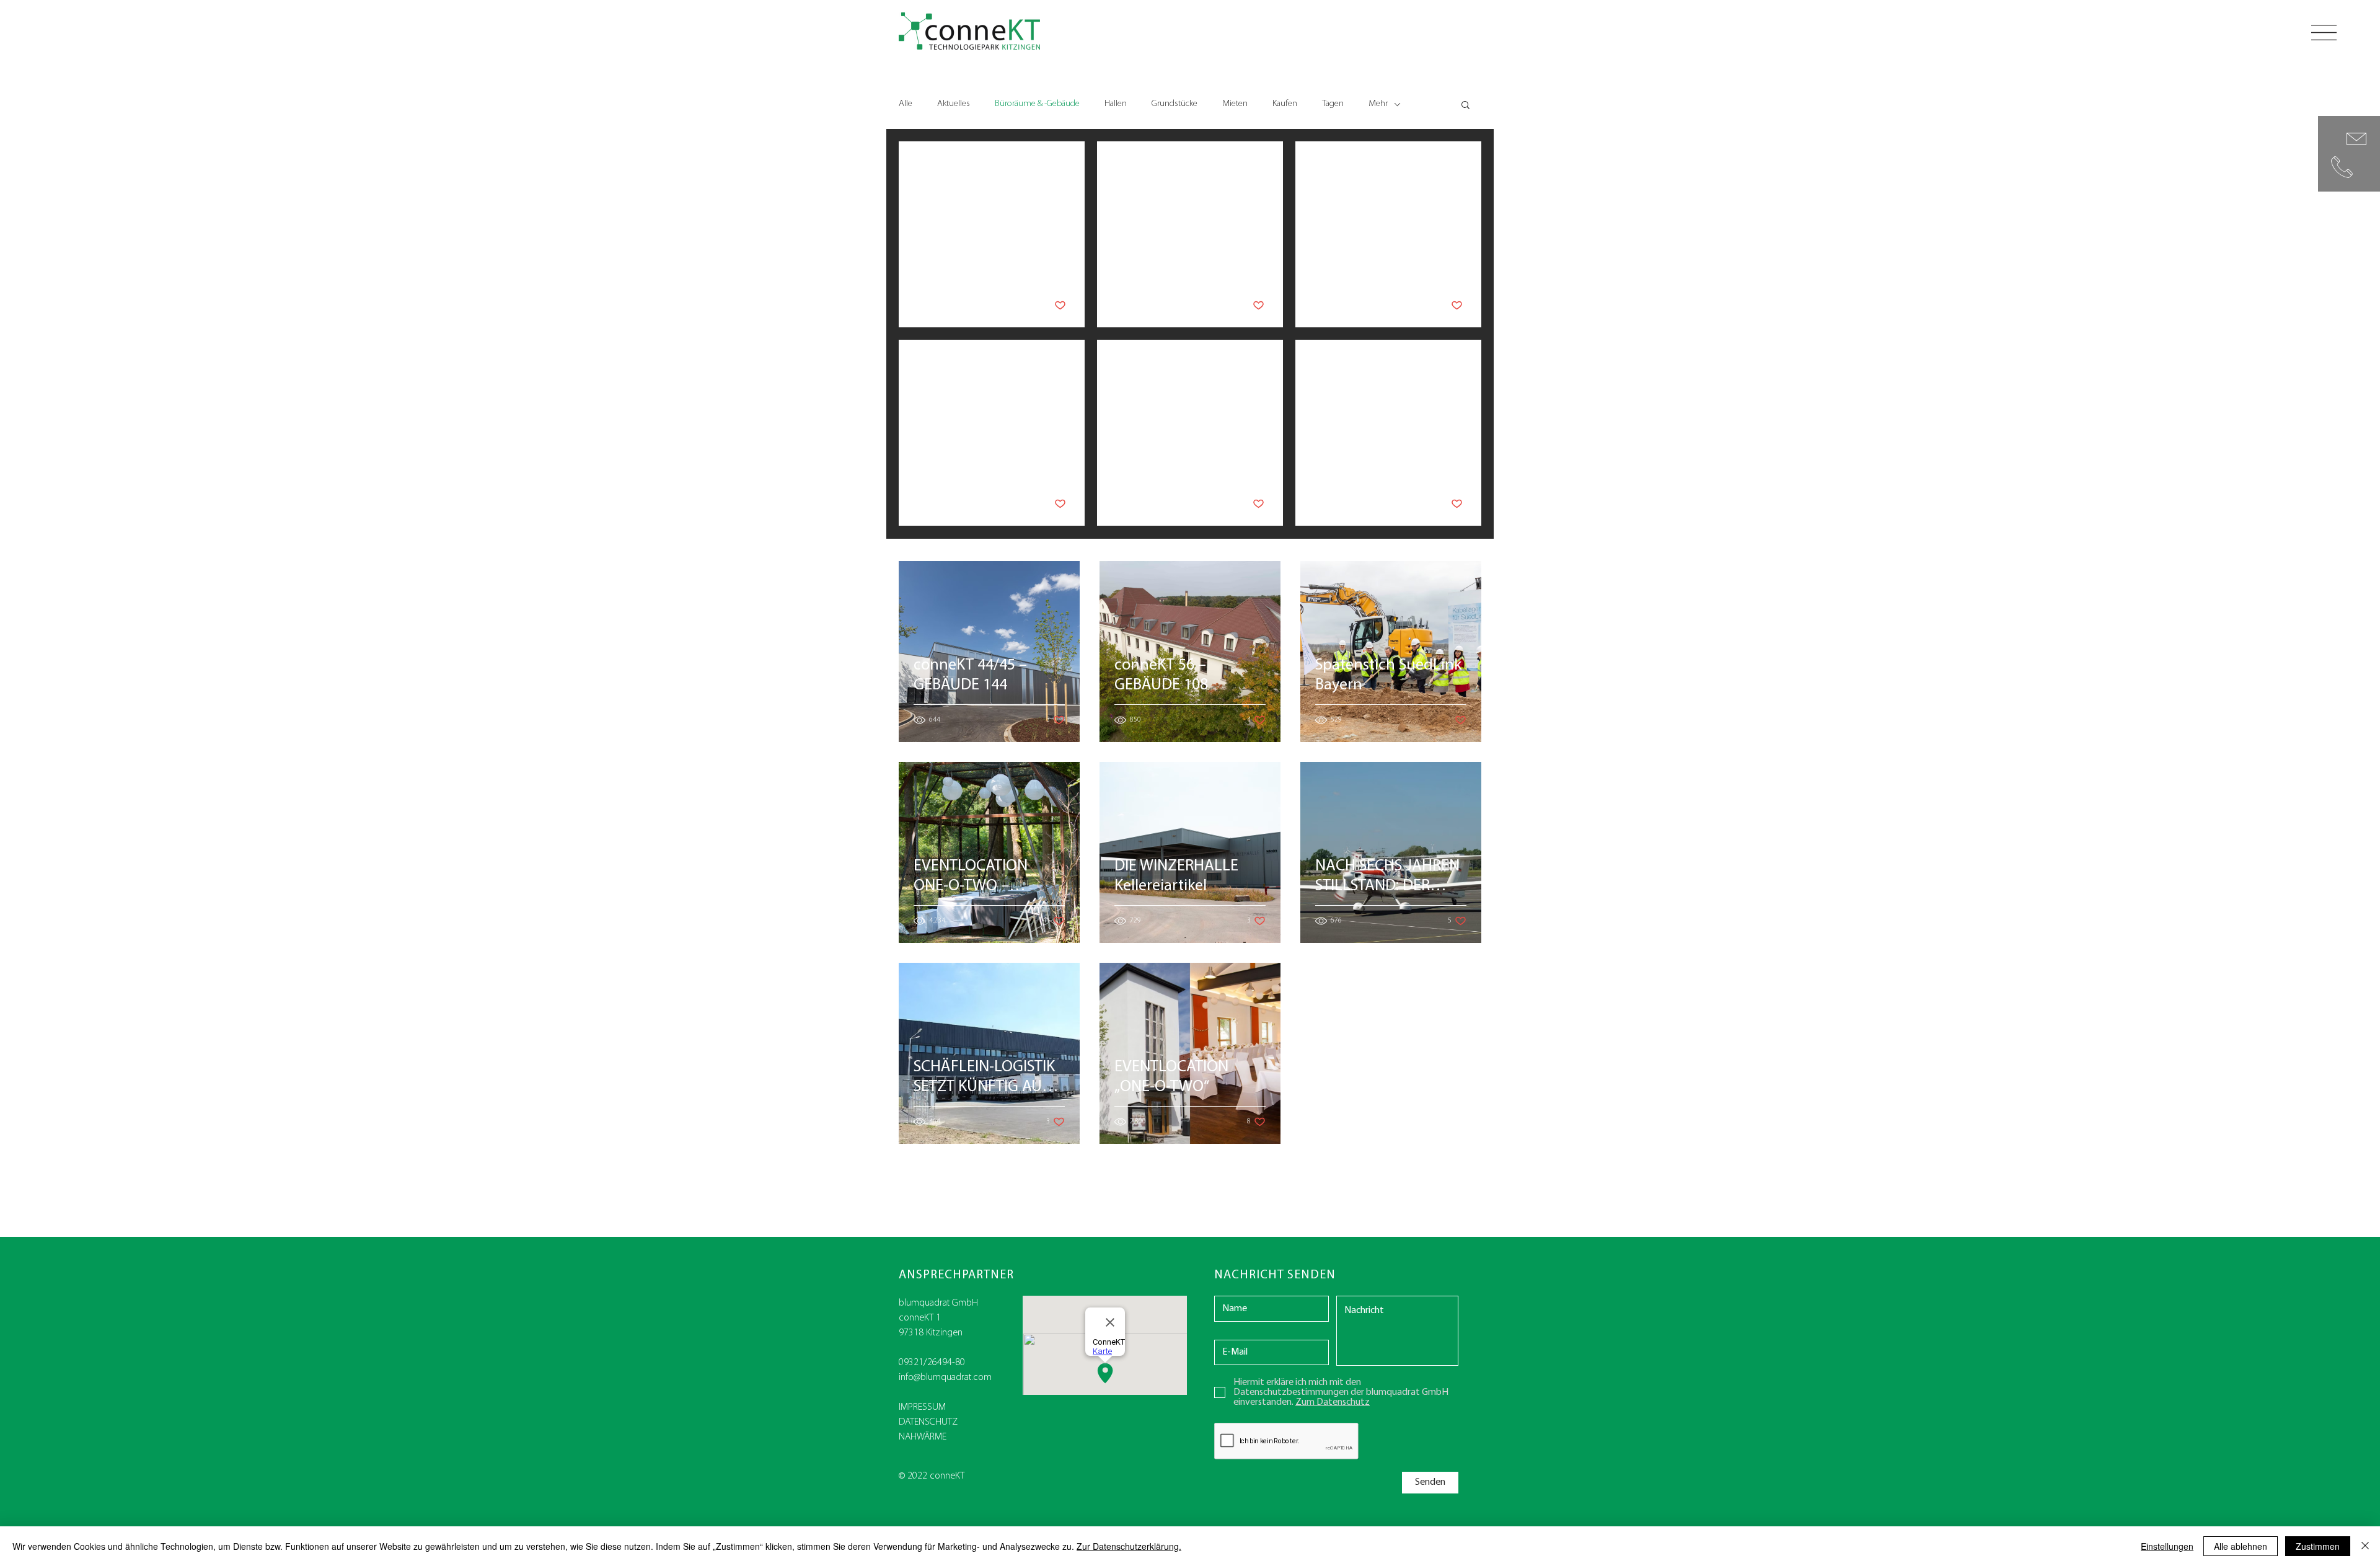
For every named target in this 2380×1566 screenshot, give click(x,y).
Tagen (1333, 104)
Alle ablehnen (2241, 1546)
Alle (906, 104)
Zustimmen (2318, 1546)
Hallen (1116, 104)
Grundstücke (1175, 104)
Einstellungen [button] (2167, 1546)
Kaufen (1285, 104)
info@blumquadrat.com (945, 1378)
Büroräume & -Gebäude (1037, 104)
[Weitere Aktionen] (1064, 169)
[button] (2324, 33)
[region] (2349, 154)
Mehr (1378, 104)
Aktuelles (954, 104)
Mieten (1235, 104)
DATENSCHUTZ (928, 1422)
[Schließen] (2365, 1546)
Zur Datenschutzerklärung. (1129, 1546)
